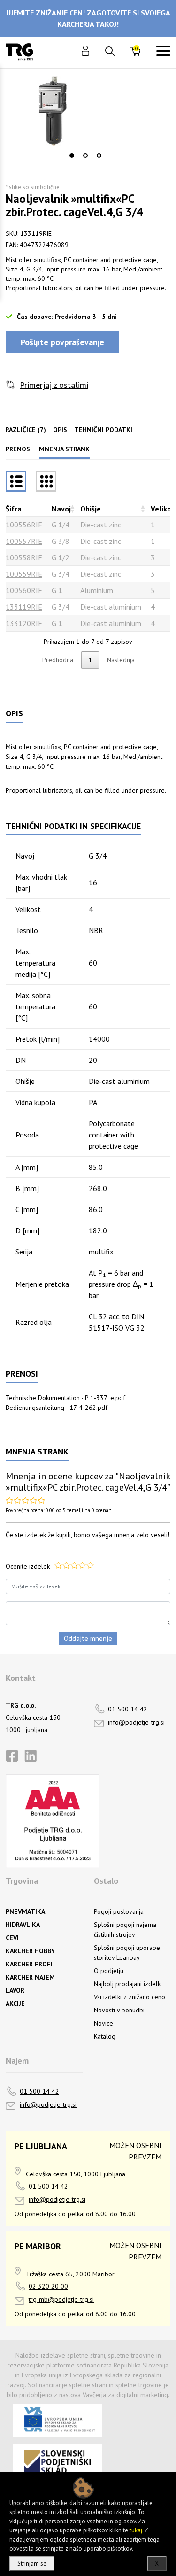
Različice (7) (26, 430)
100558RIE (24, 557)
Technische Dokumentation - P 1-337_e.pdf (65, 1398)
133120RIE (24, 623)
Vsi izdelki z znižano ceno (130, 1997)
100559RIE (24, 574)
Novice (103, 2023)
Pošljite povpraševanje (62, 342)
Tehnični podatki (103, 430)
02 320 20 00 (48, 2286)
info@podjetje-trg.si (136, 1722)
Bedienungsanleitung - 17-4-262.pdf (57, 1408)
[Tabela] (16, 481)
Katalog (105, 2036)
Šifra (14, 509)
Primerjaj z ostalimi (54, 385)
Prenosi (19, 449)
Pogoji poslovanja (119, 1911)
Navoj (61, 509)
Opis (60, 430)
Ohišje (91, 509)
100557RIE (24, 541)
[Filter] (46, 481)
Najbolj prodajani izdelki (128, 1984)
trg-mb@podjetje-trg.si (61, 2299)
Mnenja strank (64, 449)
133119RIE (24, 607)
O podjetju (109, 1971)
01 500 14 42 (128, 1709)
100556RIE (24, 525)
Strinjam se (32, 2564)
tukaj (136, 2530)
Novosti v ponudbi (119, 2010)
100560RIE (24, 590)
